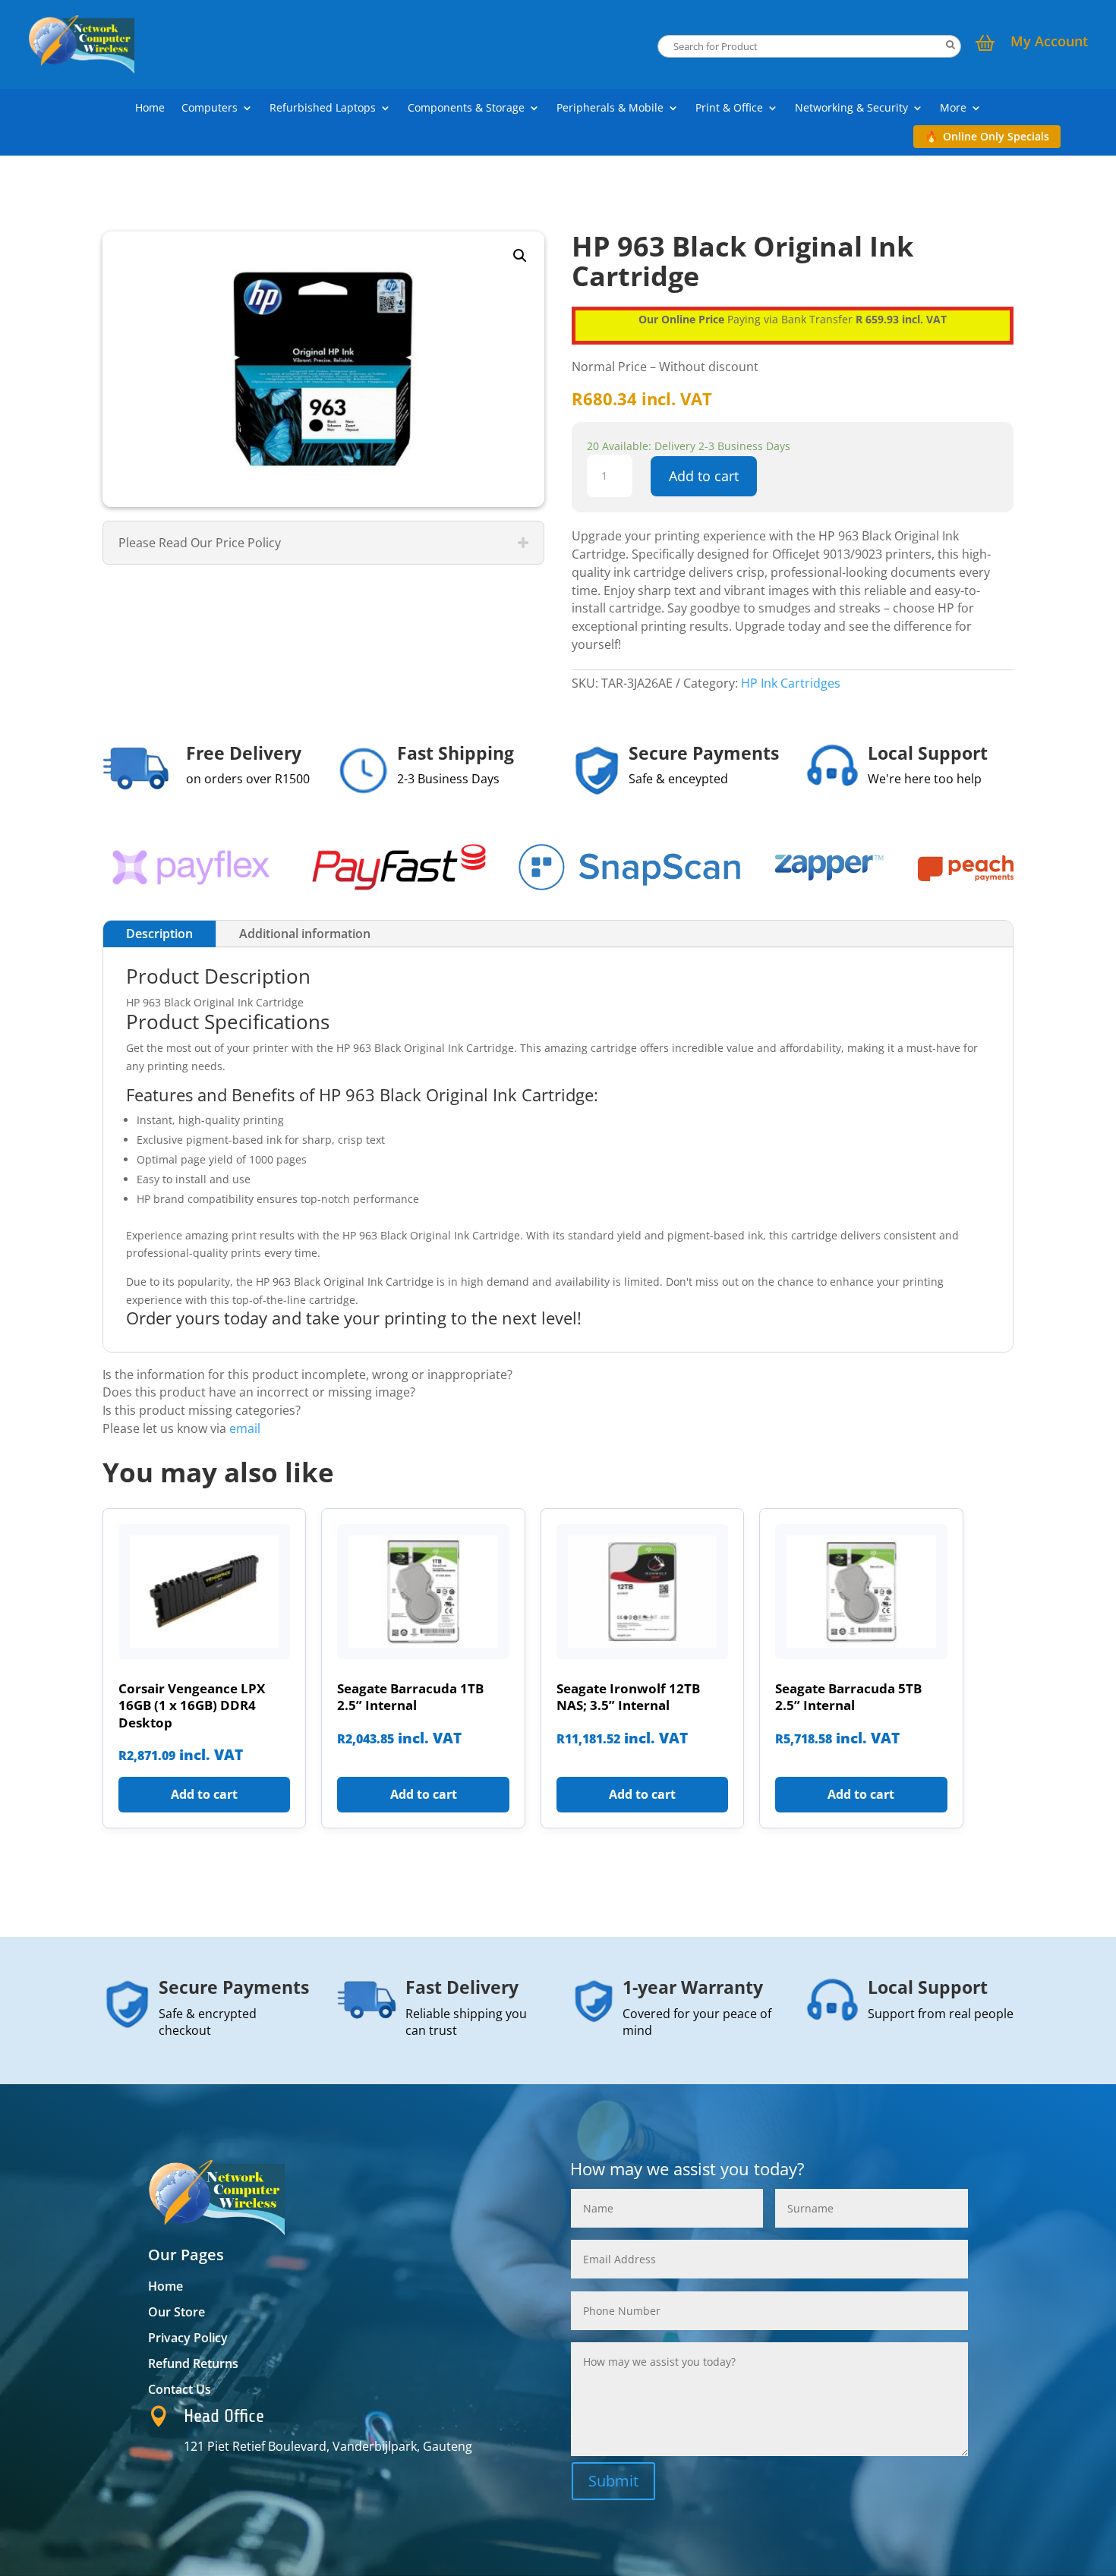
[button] (520, 256)
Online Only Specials (996, 136)
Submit (613, 2481)
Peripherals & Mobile (610, 109)
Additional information (305, 934)
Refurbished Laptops (323, 109)
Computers (210, 109)
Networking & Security (851, 109)
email (245, 1428)
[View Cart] (985, 45)
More (953, 109)
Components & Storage (466, 109)
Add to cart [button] (204, 1794)
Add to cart (704, 476)
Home (150, 109)
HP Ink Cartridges (791, 683)
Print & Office (729, 109)
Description (159, 934)
